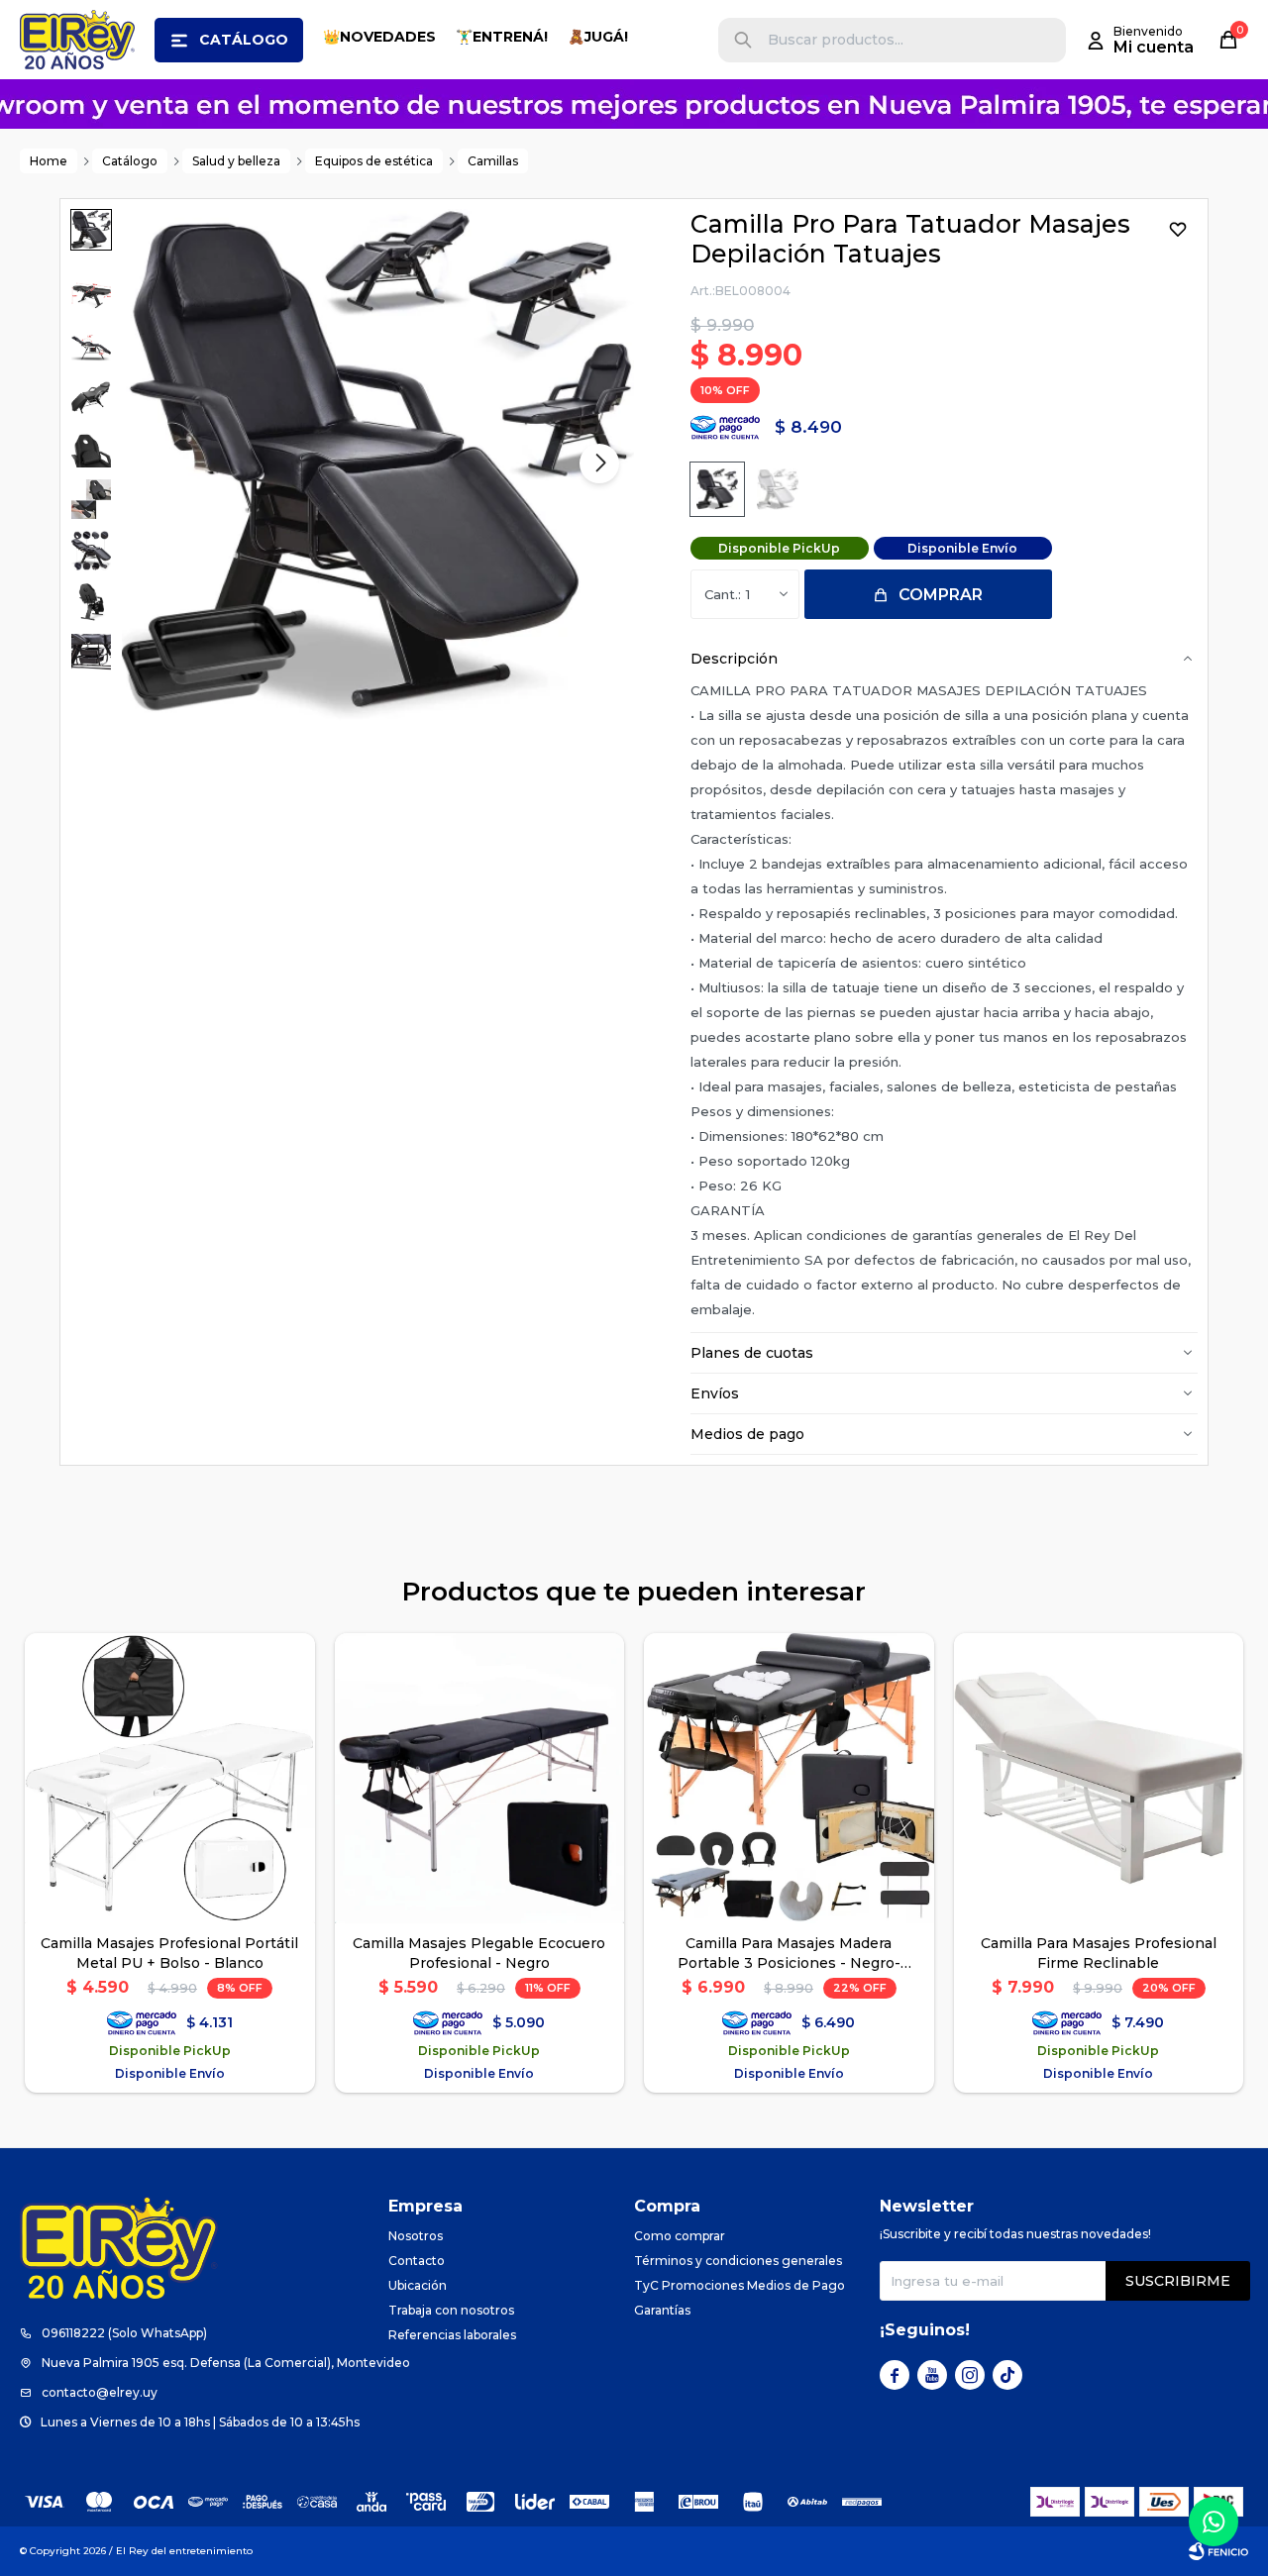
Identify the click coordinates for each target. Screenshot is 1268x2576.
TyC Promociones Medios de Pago (740, 2285)
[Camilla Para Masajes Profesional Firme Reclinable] (1099, 1778)
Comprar (941, 595)
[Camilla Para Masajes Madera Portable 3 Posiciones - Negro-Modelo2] (789, 1778)
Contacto (417, 2261)
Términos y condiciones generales (738, 2261)
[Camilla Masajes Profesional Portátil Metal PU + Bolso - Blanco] (170, 1778)
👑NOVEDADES (379, 37)
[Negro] (717, 489)
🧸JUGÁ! (598, 37)
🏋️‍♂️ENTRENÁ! (502, 37)
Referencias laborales (452, 2335)
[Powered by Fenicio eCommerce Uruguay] (1218, 2551)
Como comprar (680, 2236)
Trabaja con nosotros (451, 2310)
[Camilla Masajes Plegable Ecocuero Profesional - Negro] (480, 1778)
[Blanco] (778, 489)
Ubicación (418, 2285)
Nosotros (416, 2236)
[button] (743, 40)
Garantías (662, 2310)
